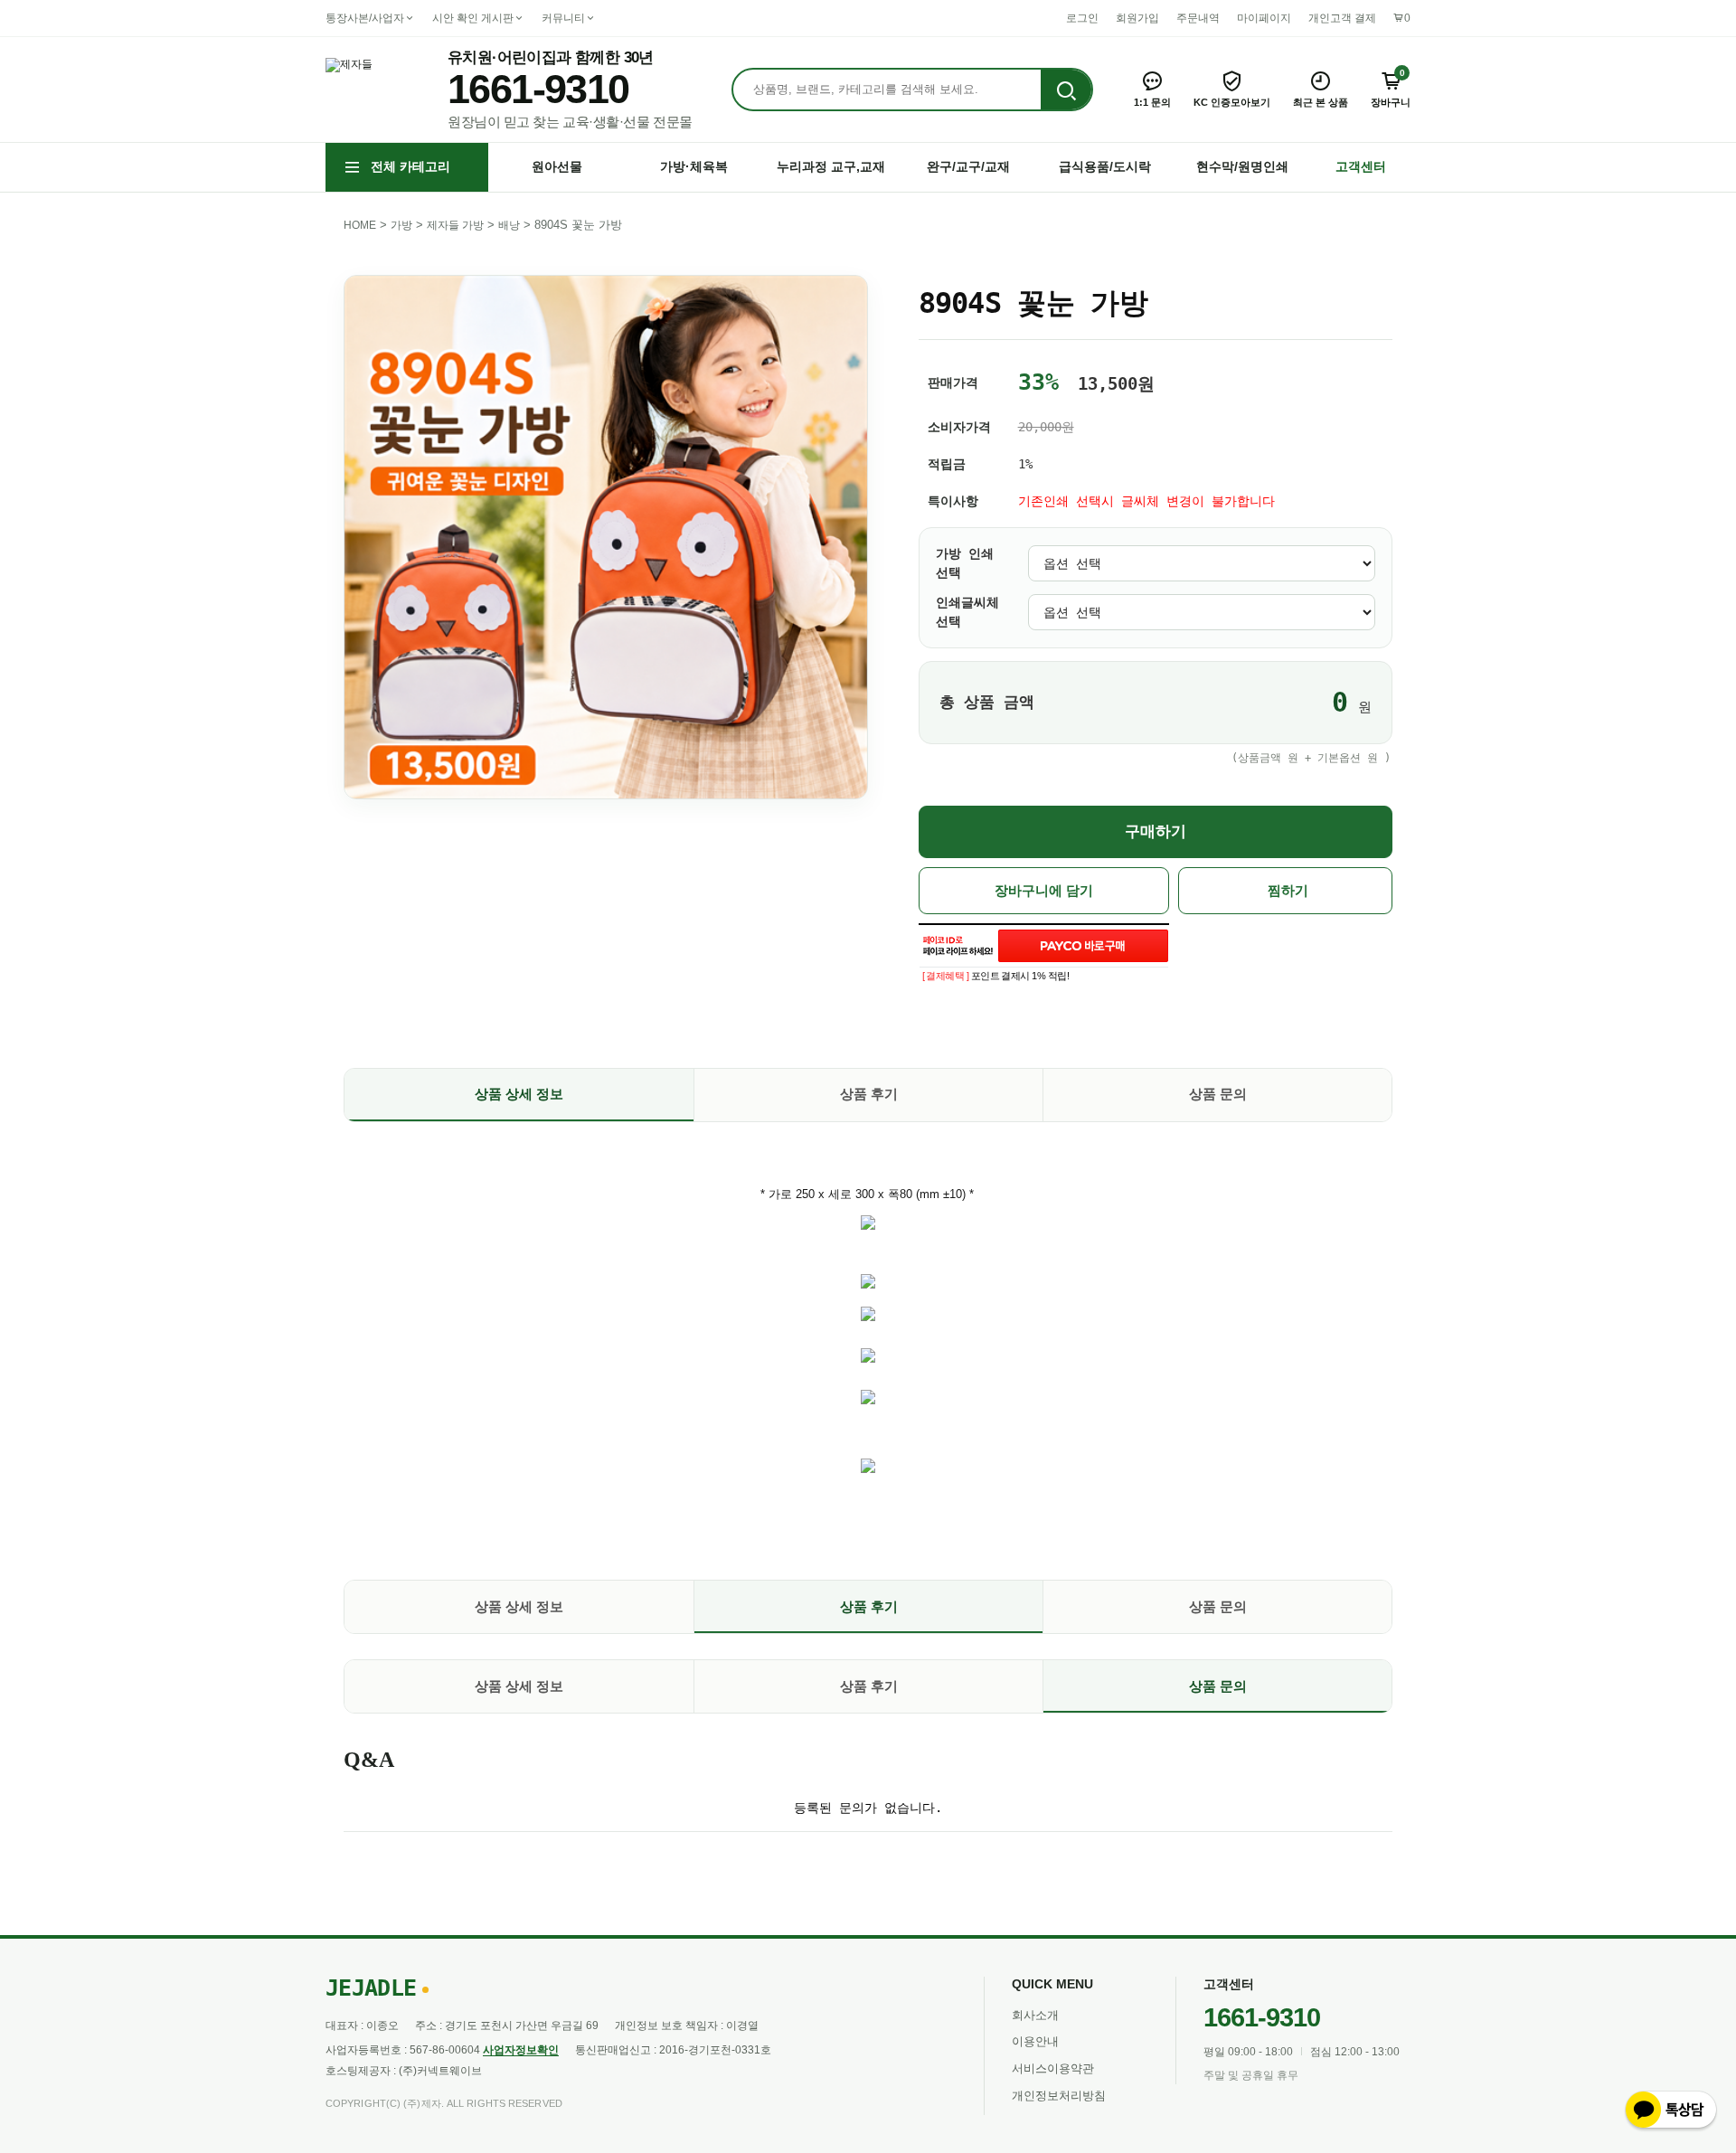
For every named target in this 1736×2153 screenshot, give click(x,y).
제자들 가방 (455, 225)
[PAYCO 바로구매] (1083, 946)
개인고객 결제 (1342, 18)
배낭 (509, 225)
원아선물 (557, 166)
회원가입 (1137, 18)
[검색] (1066, 90)
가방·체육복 (694, 166)
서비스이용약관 (1053, 2068)
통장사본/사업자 (365, 18)
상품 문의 (1218, 1094)
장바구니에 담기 (1044, 891)
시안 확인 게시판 (473, 18)
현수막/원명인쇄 (1242, 166)
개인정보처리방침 (1059, 2096)
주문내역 (1198, 18)
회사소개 (1035, 2015)
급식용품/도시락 (1105, 166)
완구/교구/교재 (968, 166)
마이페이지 (1264, 18)
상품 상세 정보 (519, 1094)
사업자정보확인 (521, 2050)
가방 (401, 225)
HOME (360, 225)
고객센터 (1361, 166)
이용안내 (1035, 2041)
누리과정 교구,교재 (831, 166)
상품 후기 (869, 1094)
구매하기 (1156, 831)
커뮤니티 (563, 18)
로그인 (1082, 18)
